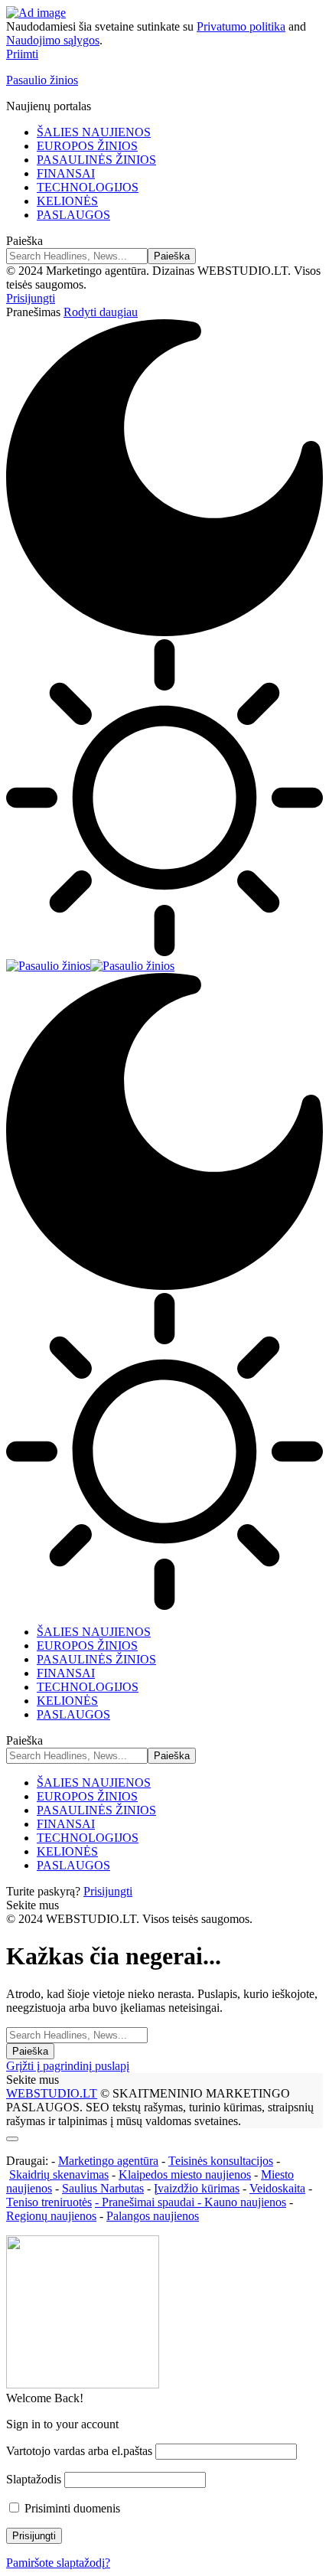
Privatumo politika (241, 26)
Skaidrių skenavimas (59, 2174)
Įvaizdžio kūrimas (197, 2188)
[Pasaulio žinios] (90, 966)
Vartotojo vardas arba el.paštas (79, 2451)
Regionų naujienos (51, 2216)
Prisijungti (108, 1891)
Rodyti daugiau (101, 312)
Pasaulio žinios (42, 80)
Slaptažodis (34, 2479)
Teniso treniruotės (49, 2202)
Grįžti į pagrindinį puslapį (68, 2066)
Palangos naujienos (153, 2216)
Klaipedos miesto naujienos (185, 2174)
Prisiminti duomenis (71, 2508)
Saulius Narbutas (103, 2188)
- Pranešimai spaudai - (150, 2202)
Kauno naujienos (245, 2202)
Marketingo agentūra (108, 2161)
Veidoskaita (277, 2188)
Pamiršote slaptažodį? (58, 2563)
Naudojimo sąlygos (53, 40)
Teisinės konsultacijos (221, 2161)
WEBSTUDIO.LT (52, 2093)
